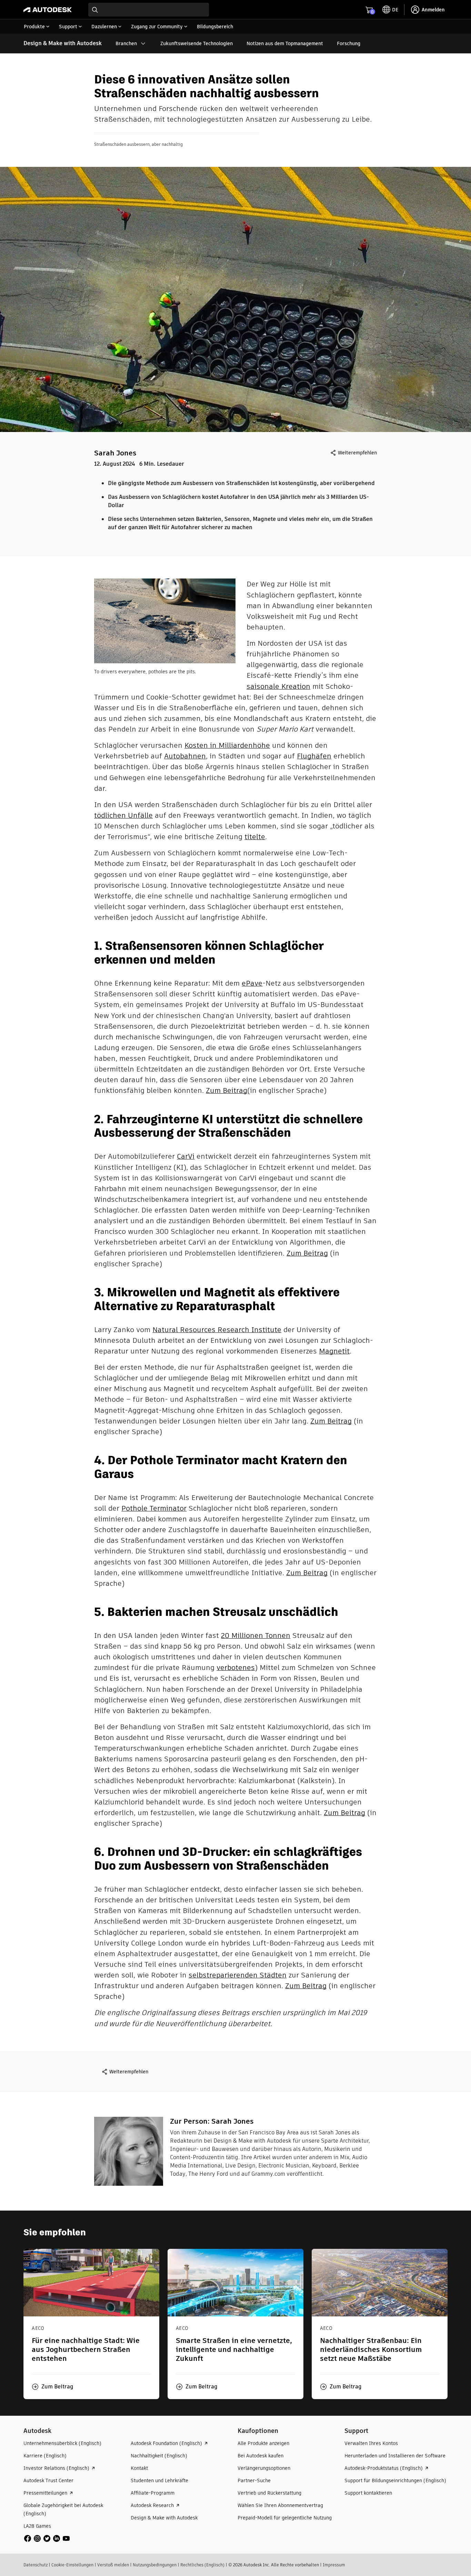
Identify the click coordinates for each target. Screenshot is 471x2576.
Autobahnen (185, 756)
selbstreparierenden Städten (238, 1975)
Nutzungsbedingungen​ (155, 2565)
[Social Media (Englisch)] (47, 2538)
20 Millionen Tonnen (256, 1635)
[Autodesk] (48, 10)
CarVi (186, 1156)
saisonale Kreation (278, 686)
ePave (252, 983)
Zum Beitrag (227, 1090)
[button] (53, 2387)
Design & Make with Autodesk (63, 43)
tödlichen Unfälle (123, 815)
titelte (255, 837)
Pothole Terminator (154, 1508)
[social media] (47, 2538)
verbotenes (236, 1667)
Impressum (334, 2565)
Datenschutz (36, 2565)
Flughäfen (314, 756)
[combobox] (149, 10)
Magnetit (334, 1351)
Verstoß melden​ (113, 2565)
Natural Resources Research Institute (217, 1330)
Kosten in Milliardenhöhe (227, 745)
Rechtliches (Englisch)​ (202, 2565)
